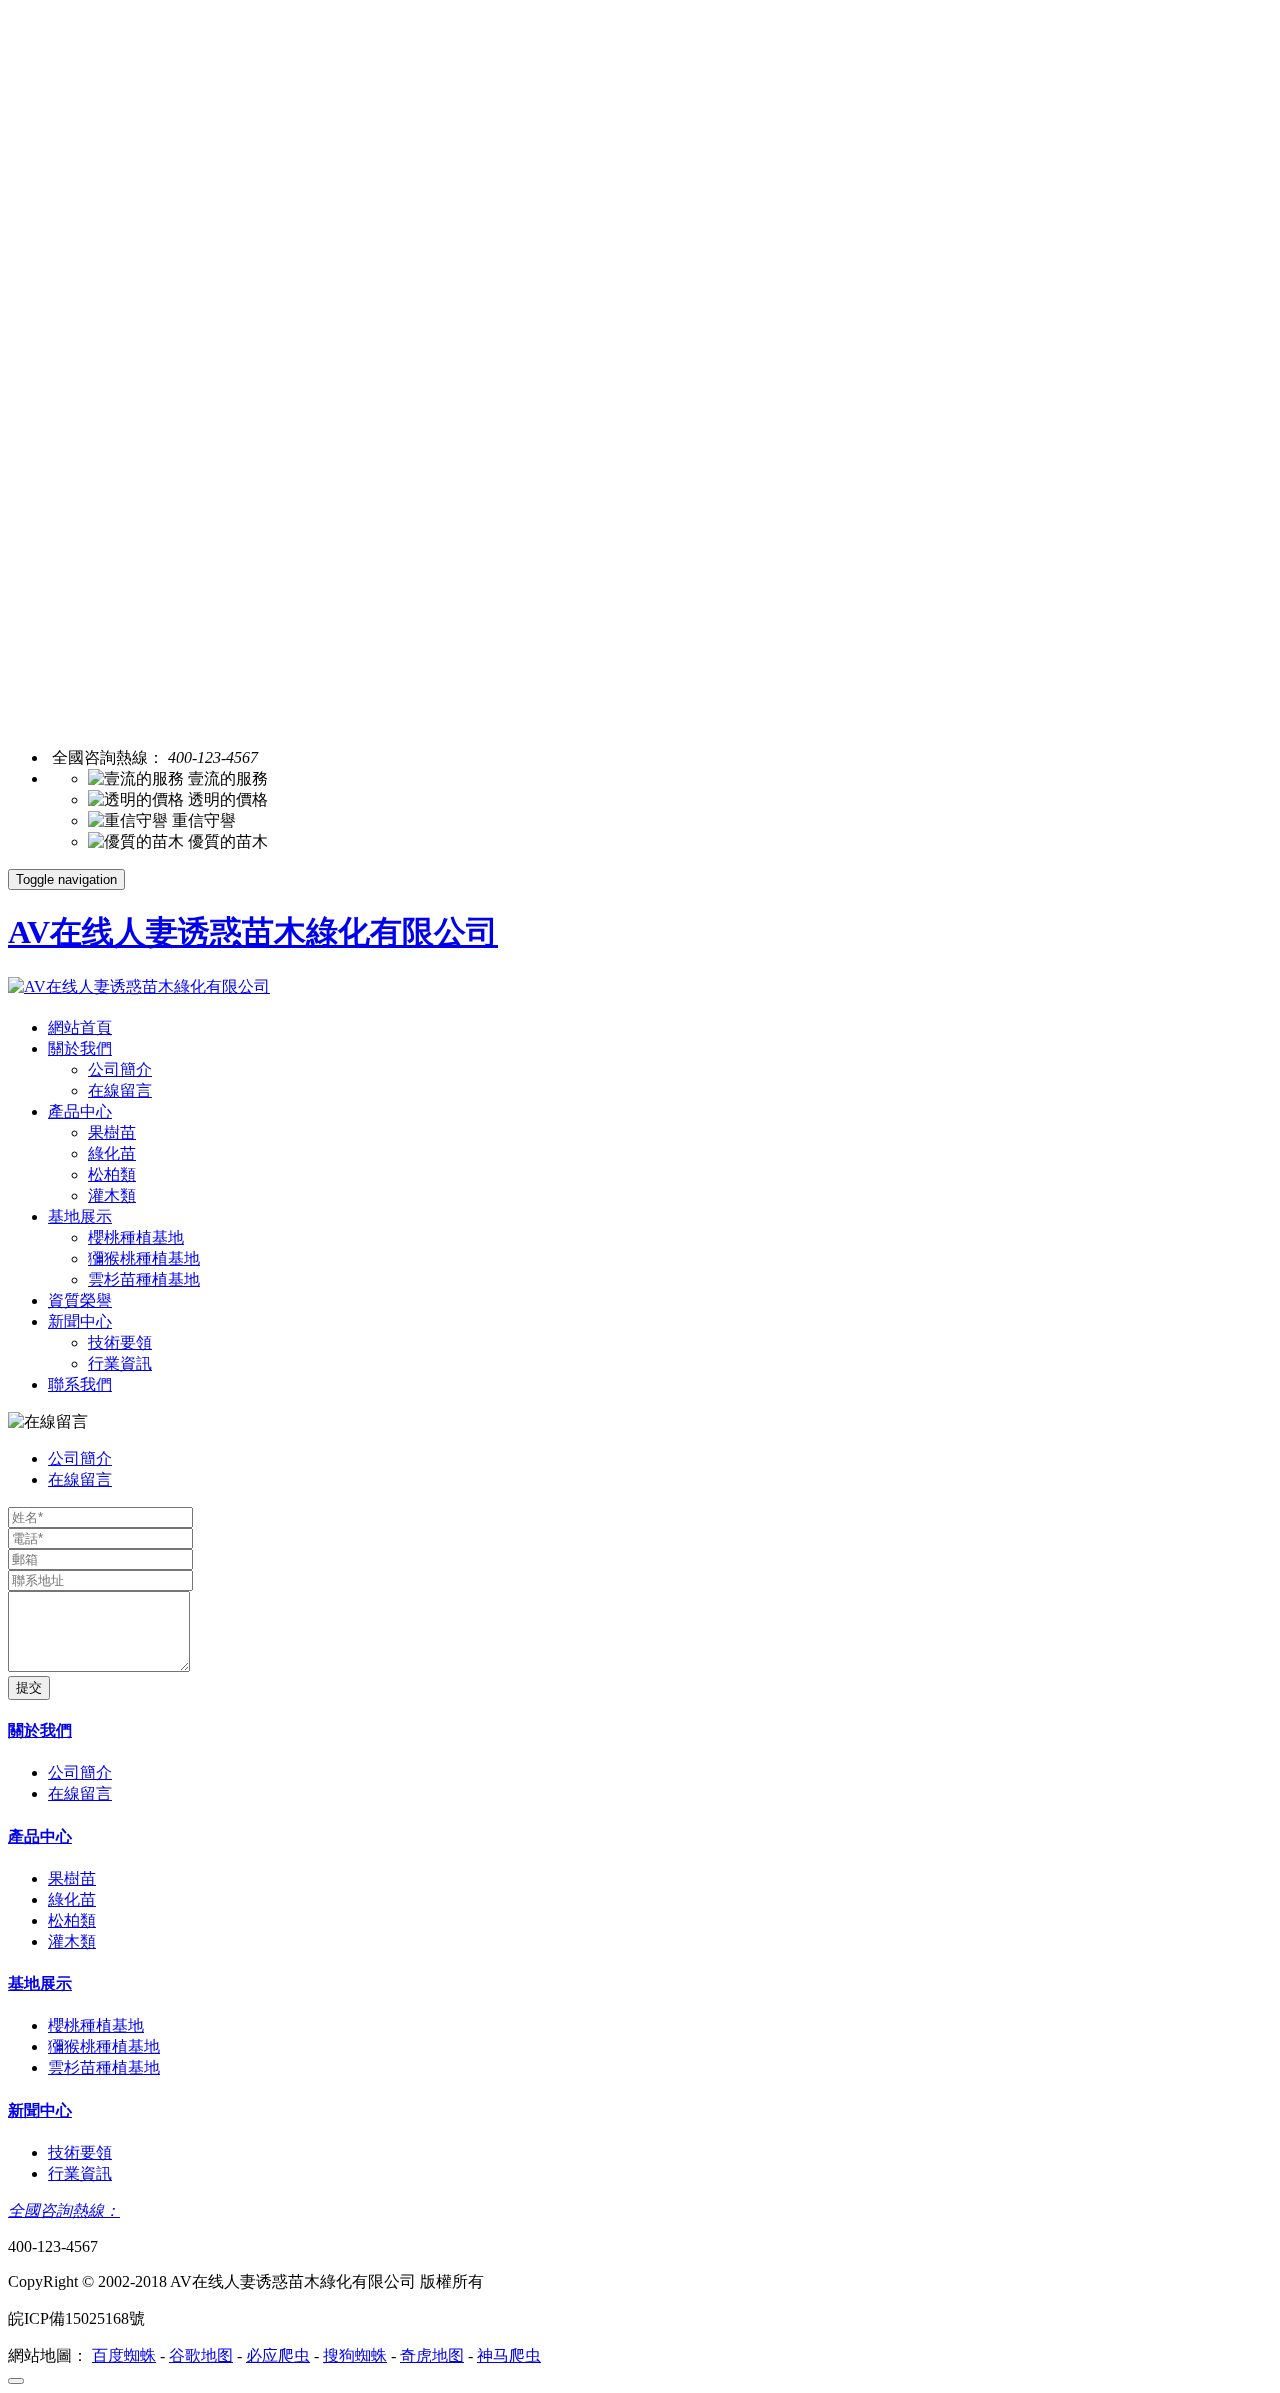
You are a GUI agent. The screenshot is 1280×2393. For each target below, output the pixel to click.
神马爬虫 (509, 2355)
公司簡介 (120, 1069)
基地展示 (80, 1216)
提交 (29, 1687)
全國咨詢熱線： (64, 2210)
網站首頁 (80, 1027)
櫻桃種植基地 (136, 1237)
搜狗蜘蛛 (355, 2355)
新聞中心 (80, 1321)
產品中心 (80, 1111)
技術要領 (120, 1342)
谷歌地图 (201, 2355)
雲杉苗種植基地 (144, 1279)
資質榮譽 (80, 1300)
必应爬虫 (278, 2355)
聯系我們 (80, 1384)
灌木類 (112, 1195)
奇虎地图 (432, 2355)
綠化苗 (112, 1153)
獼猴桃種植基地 (144, 1258)
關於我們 (80, 1048)
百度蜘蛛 (124, 2355)
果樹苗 (112, 1132)
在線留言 (120, 1090)
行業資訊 (120, 1363)
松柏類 (112, 1174)
